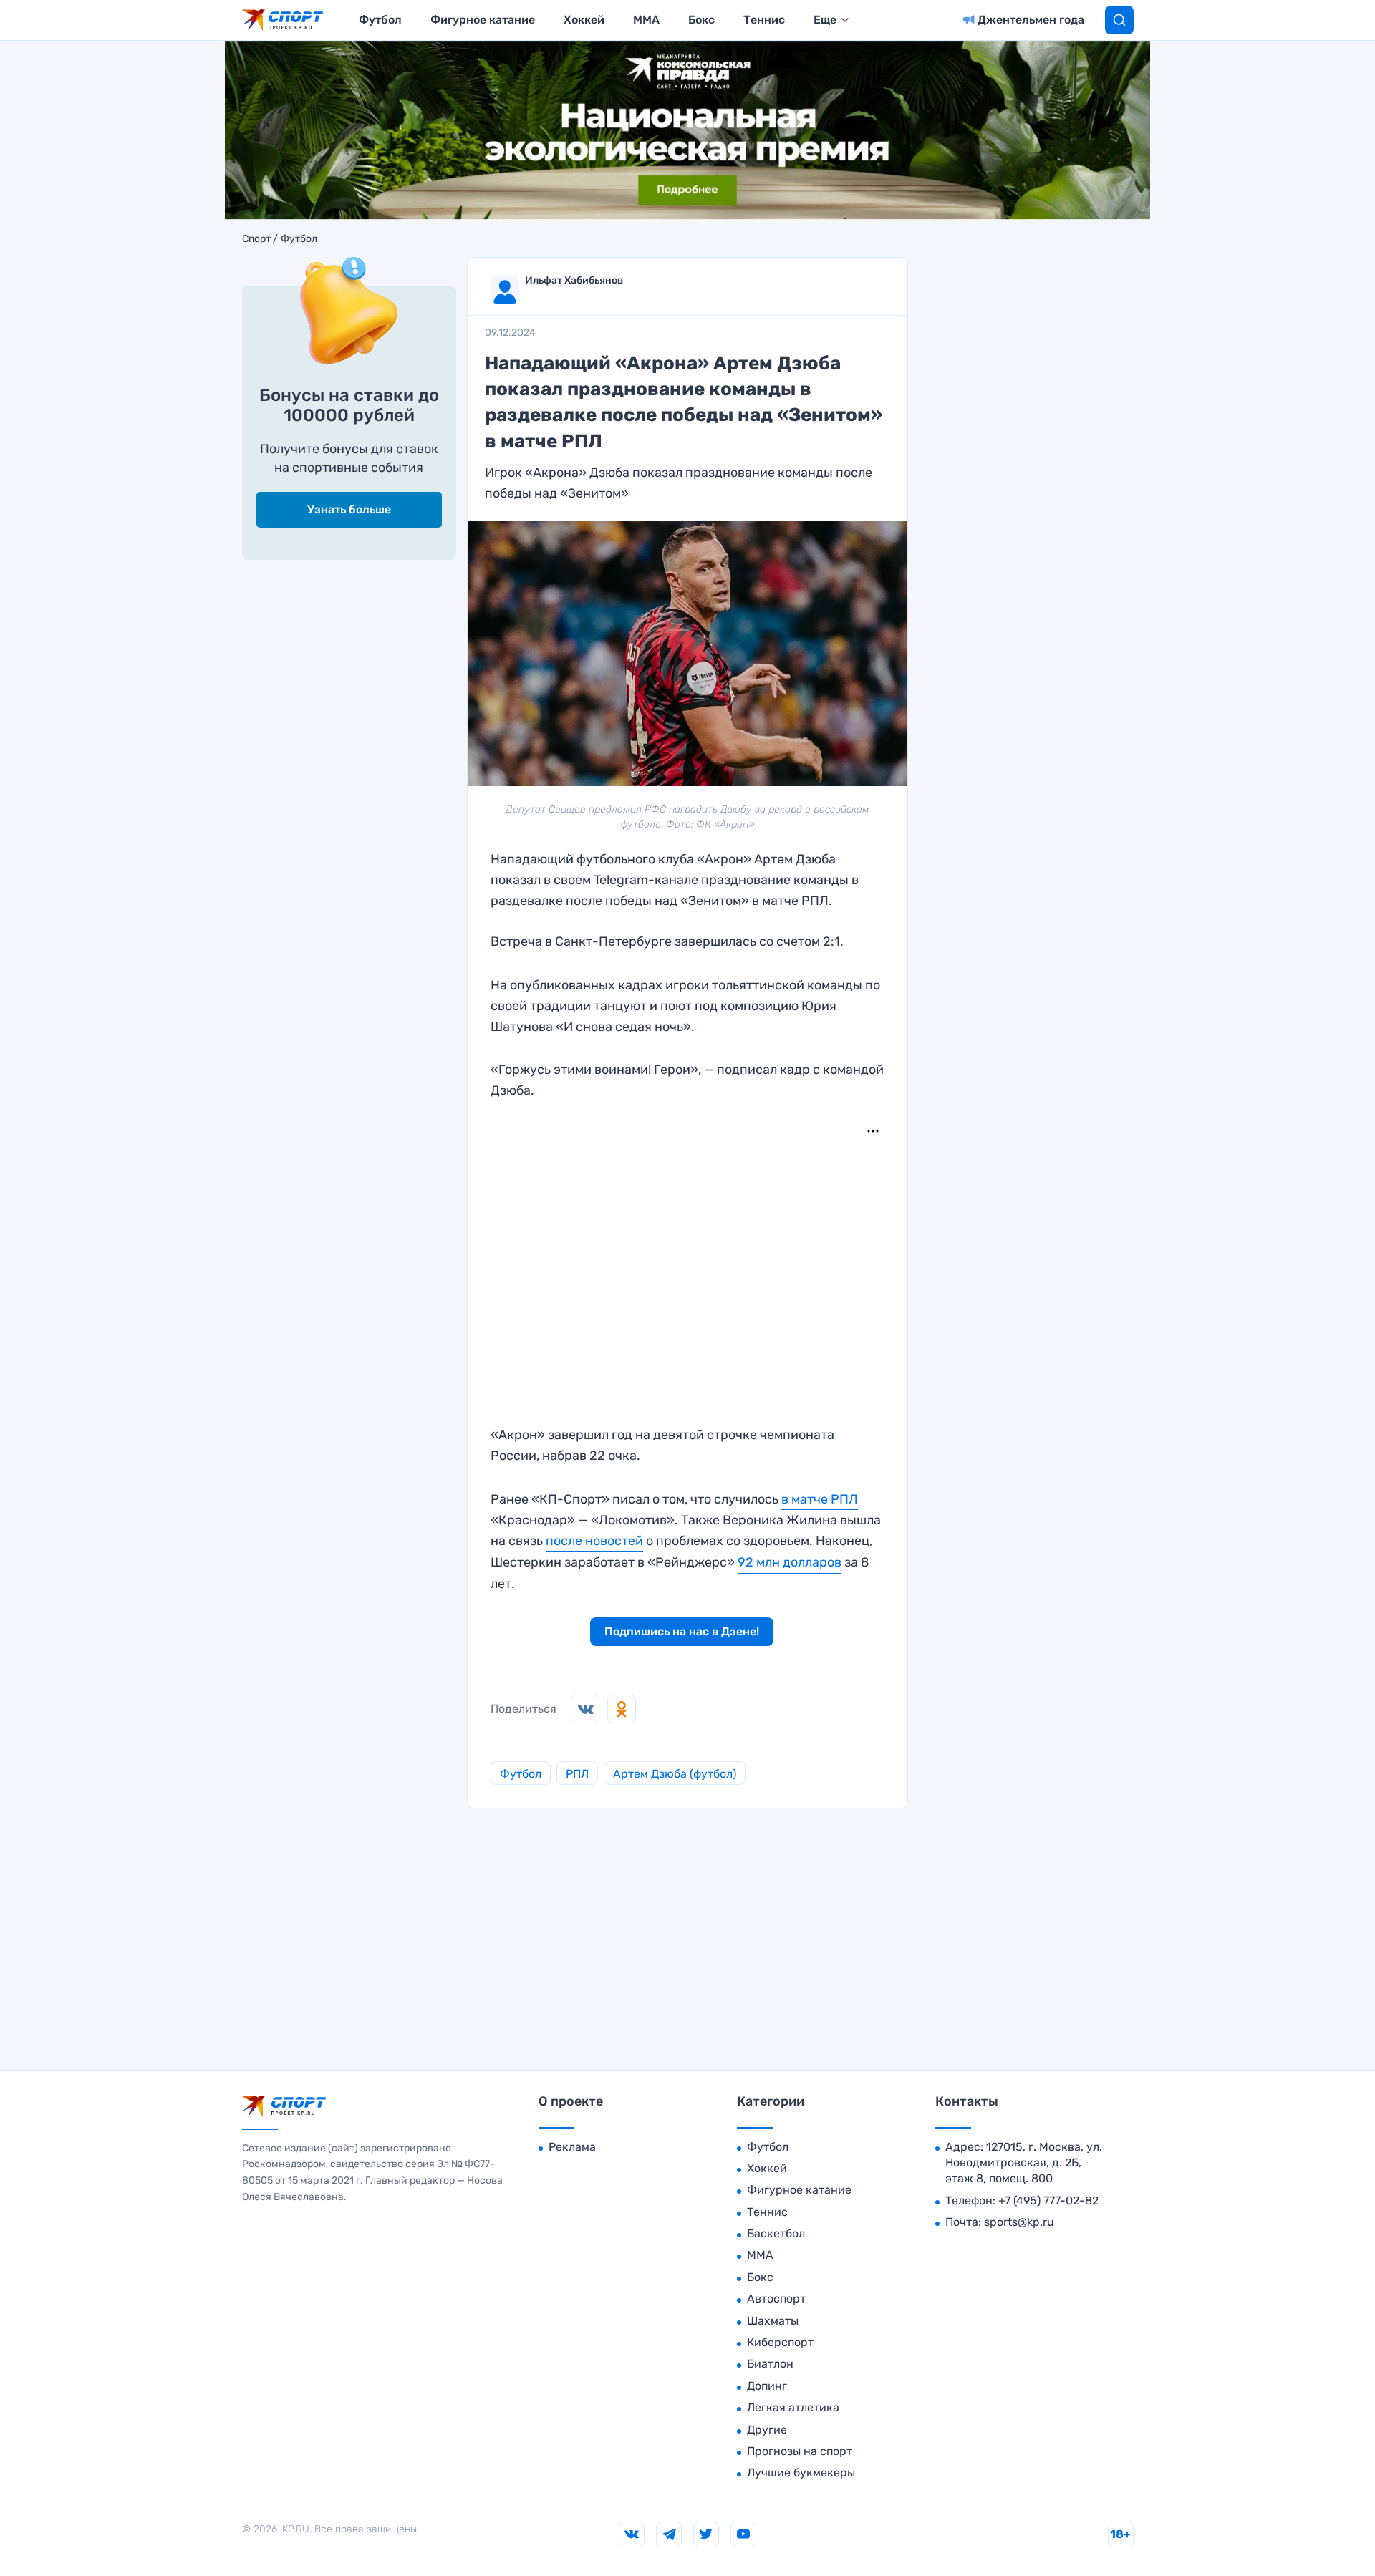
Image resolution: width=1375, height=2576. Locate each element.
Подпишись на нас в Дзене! (682, 1631)
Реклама (572, 2147)
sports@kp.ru (1019, 2222)
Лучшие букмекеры (801, 2473)
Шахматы (773, 2321)
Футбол (380, 20)
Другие (767, 2430)
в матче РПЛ (820, 1499)
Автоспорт (776, 2299)
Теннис (764, 20)
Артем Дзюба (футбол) (675, 1774)
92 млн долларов (790, 1562)
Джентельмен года (1031, 20)
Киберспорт (780, 2342)
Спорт (256, 239)
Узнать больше (349, 509)
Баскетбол (776, 2233)
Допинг (767, 2386)
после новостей (594, 1541)
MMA (646, 20)
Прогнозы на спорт (800, 2451)
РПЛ (577, 1774)
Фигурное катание (483, 20)
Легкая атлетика (793, 2407)
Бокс (701, 20)
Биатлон (770, 2364)
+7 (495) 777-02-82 (1048, 2200)
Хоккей (584, 20)
